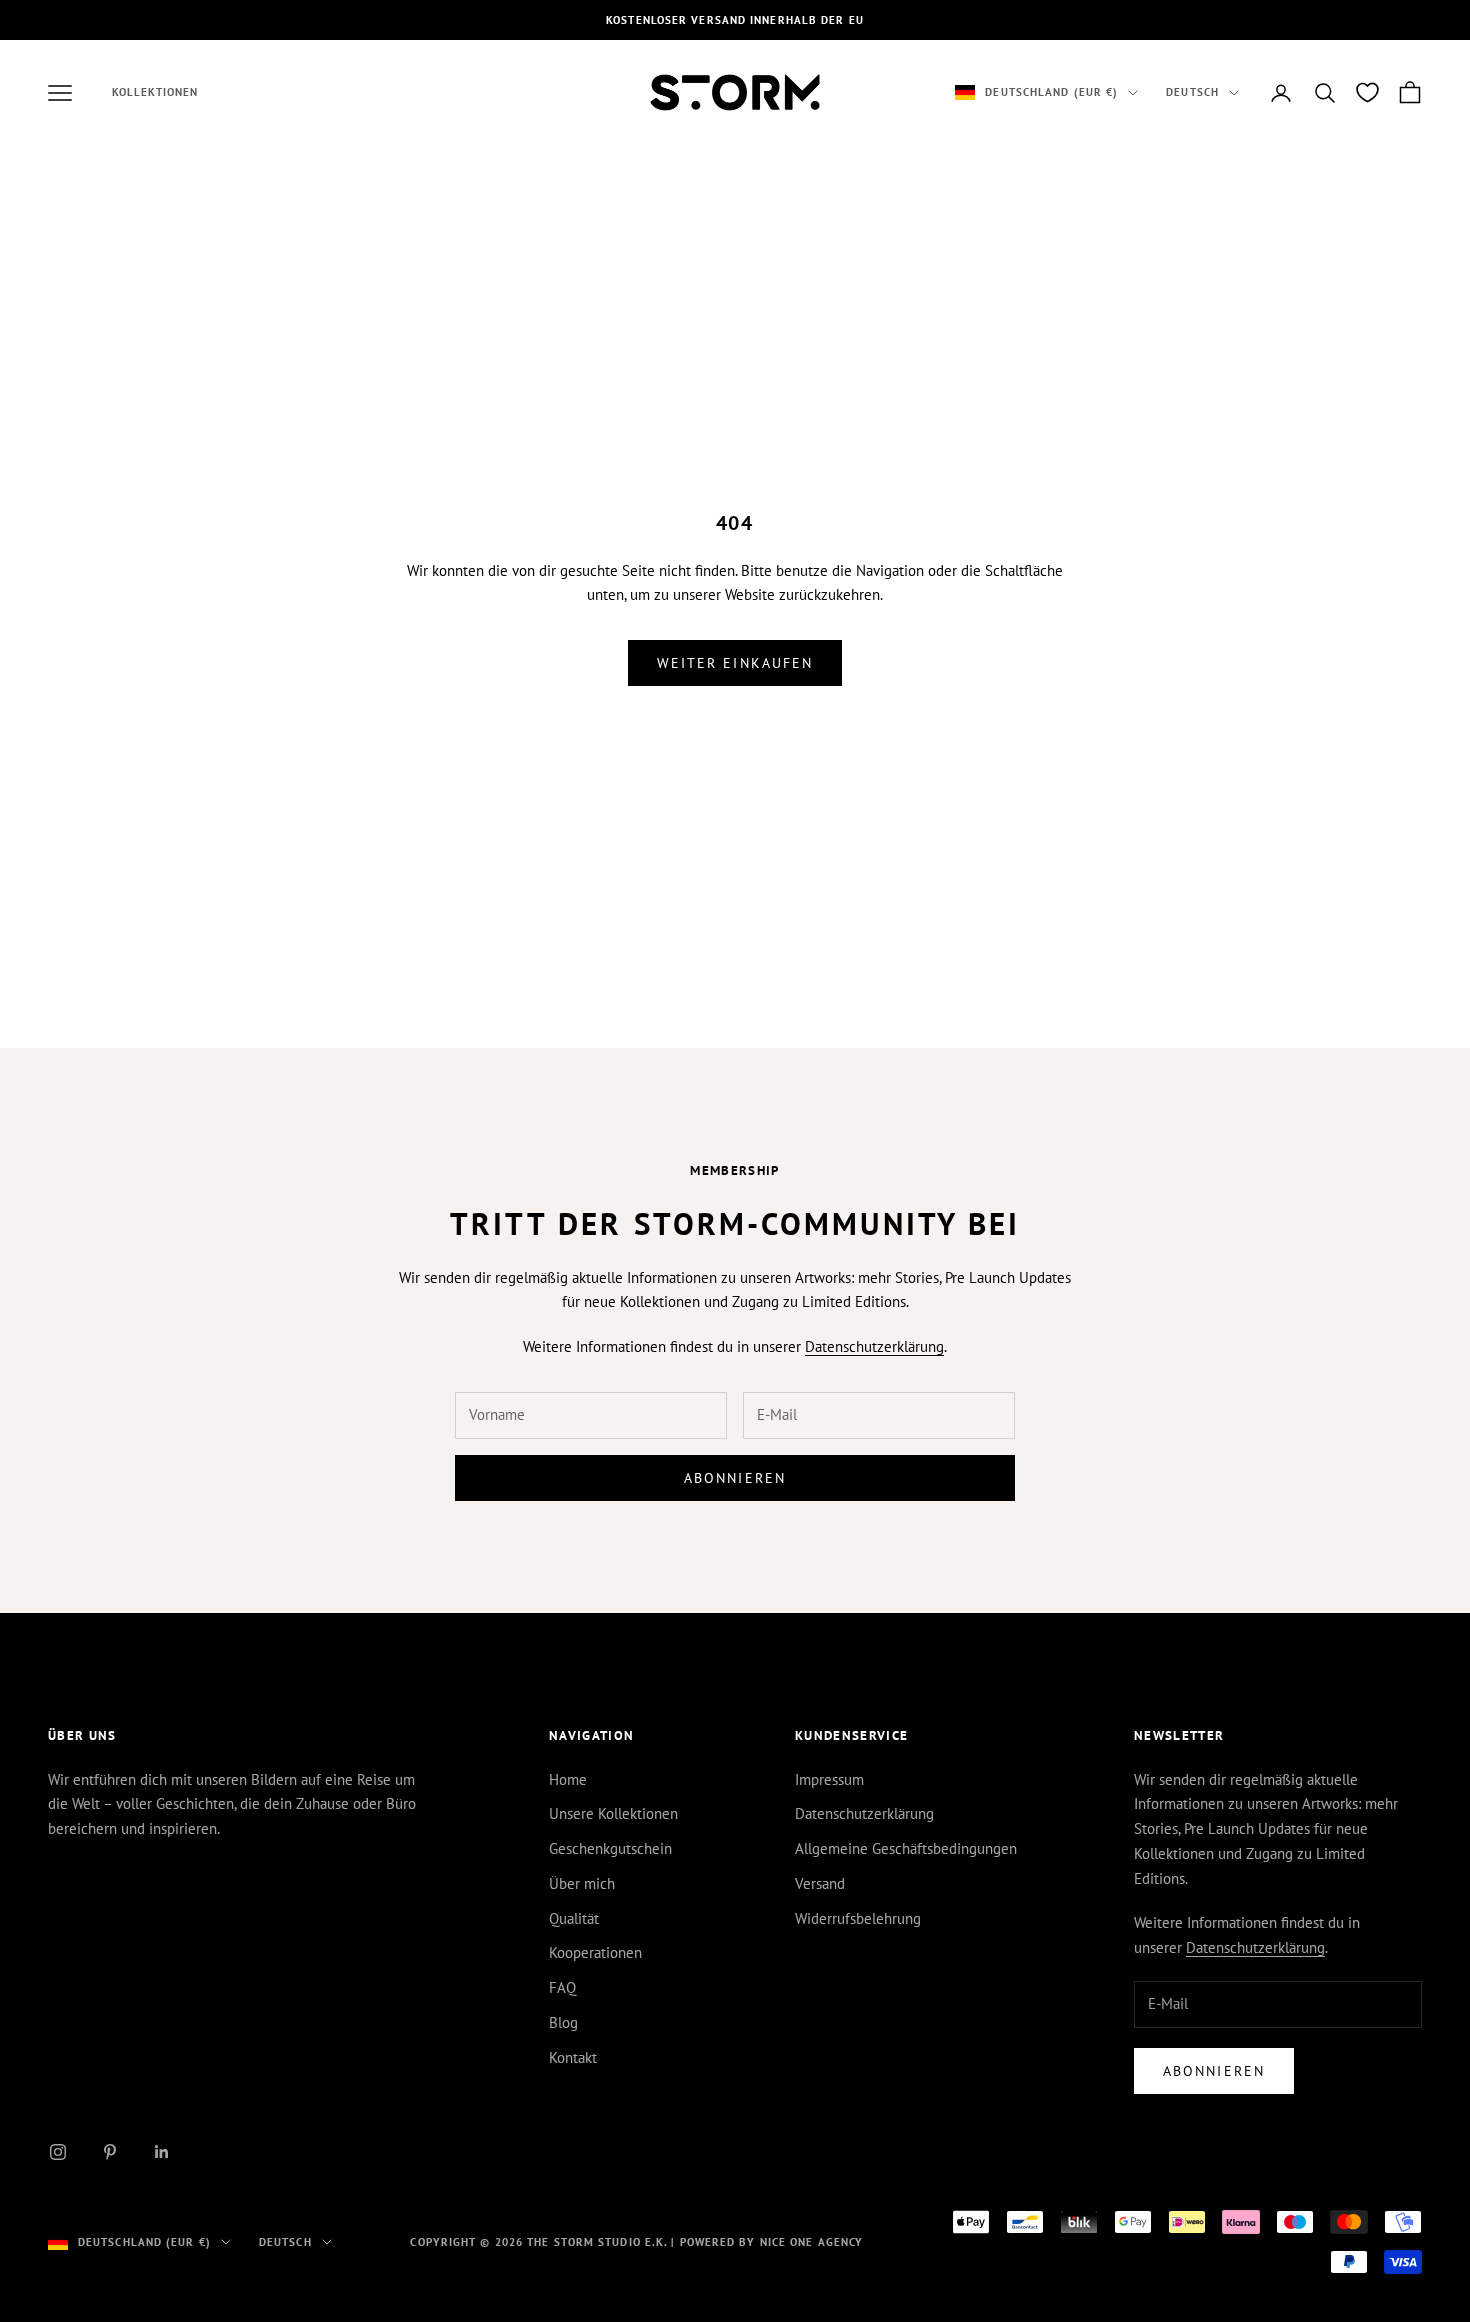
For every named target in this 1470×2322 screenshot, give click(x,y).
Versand (820, 1883)
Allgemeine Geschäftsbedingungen (906, 1848)
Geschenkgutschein (610, 1848)
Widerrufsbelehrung (858, 1918)
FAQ (562, 1987)
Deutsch (1192, 93)
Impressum (829, 1779)
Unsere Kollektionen (613, 1813)
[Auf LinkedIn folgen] (162, 2152)
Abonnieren (735, 1478)
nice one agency (812, 2242)
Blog (563, 2022)
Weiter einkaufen (735, 663)
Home (568, 1779)
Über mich (582, 1883)
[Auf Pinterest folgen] (110, 2152)
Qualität (574, 1918)
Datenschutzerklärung (874, 1346)
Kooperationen (595, 1952)
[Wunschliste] (1367, 92)
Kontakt (573, 2057)
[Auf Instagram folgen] (58, 2152)
